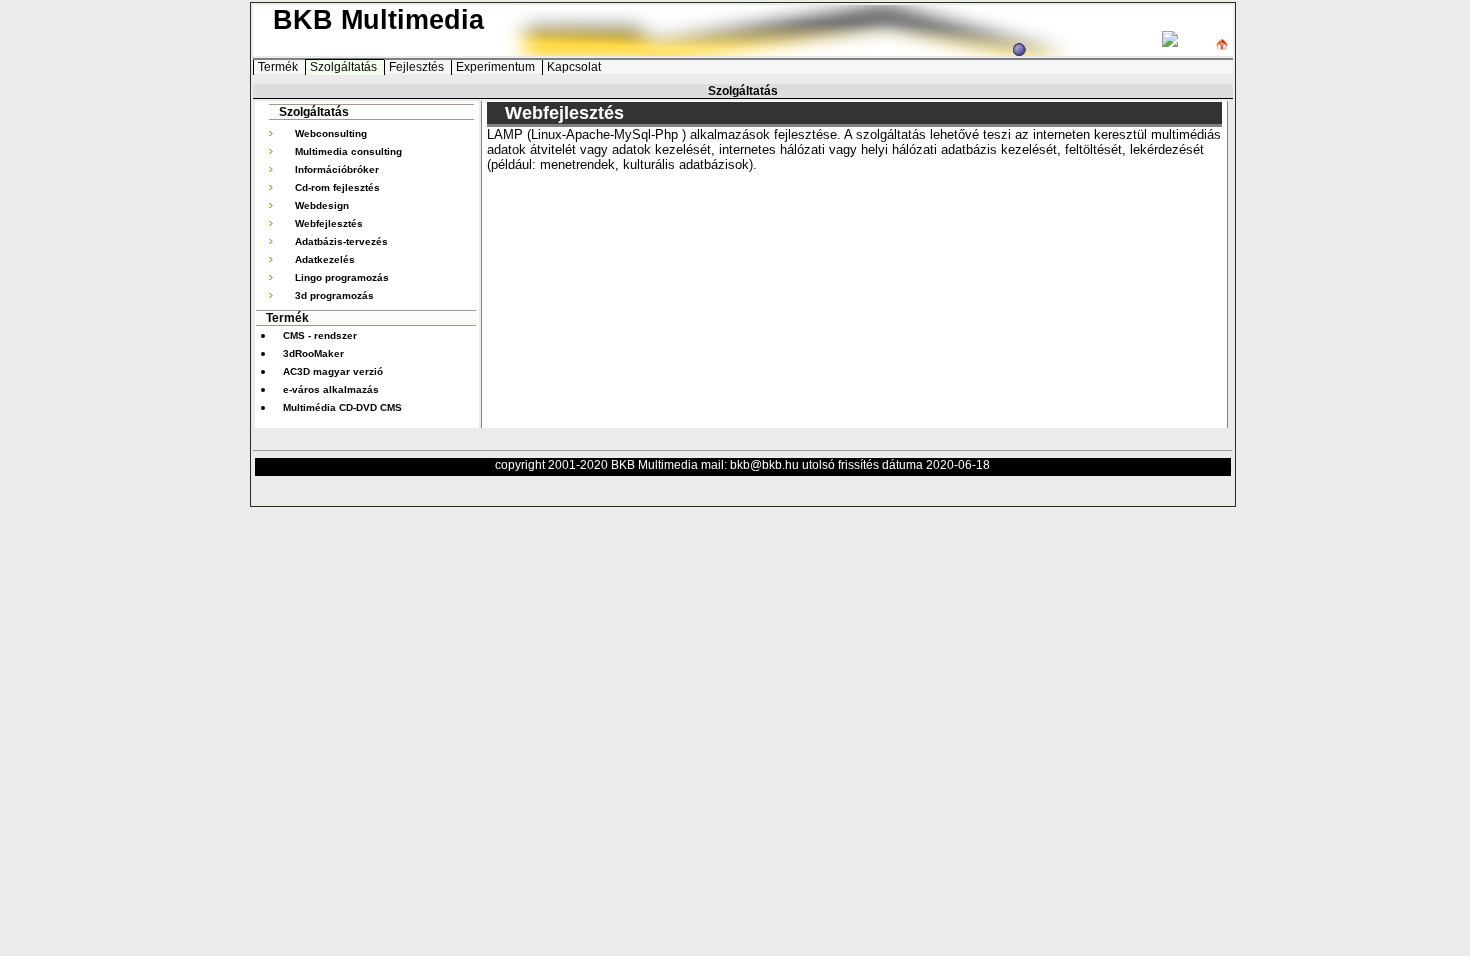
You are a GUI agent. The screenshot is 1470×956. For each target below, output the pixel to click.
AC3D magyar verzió (333, 371)
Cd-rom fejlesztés (337, 187)
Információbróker (337, 169)
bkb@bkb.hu (764, 465)
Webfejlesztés (329, 223)
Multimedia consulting (348, 151)
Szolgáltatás (345, 67)
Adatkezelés (325, 259)
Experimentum (497, 67)
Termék (279, 67)
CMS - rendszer (320, 335)
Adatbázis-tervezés (341, 241)
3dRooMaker (313, 353)
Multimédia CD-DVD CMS (342, 407)
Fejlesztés (418, 67)
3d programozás (334, 295)
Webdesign (322, 205)
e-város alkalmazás (331, 389)
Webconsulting (331, 133)
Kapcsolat (574, 67)
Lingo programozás (342, 277)
